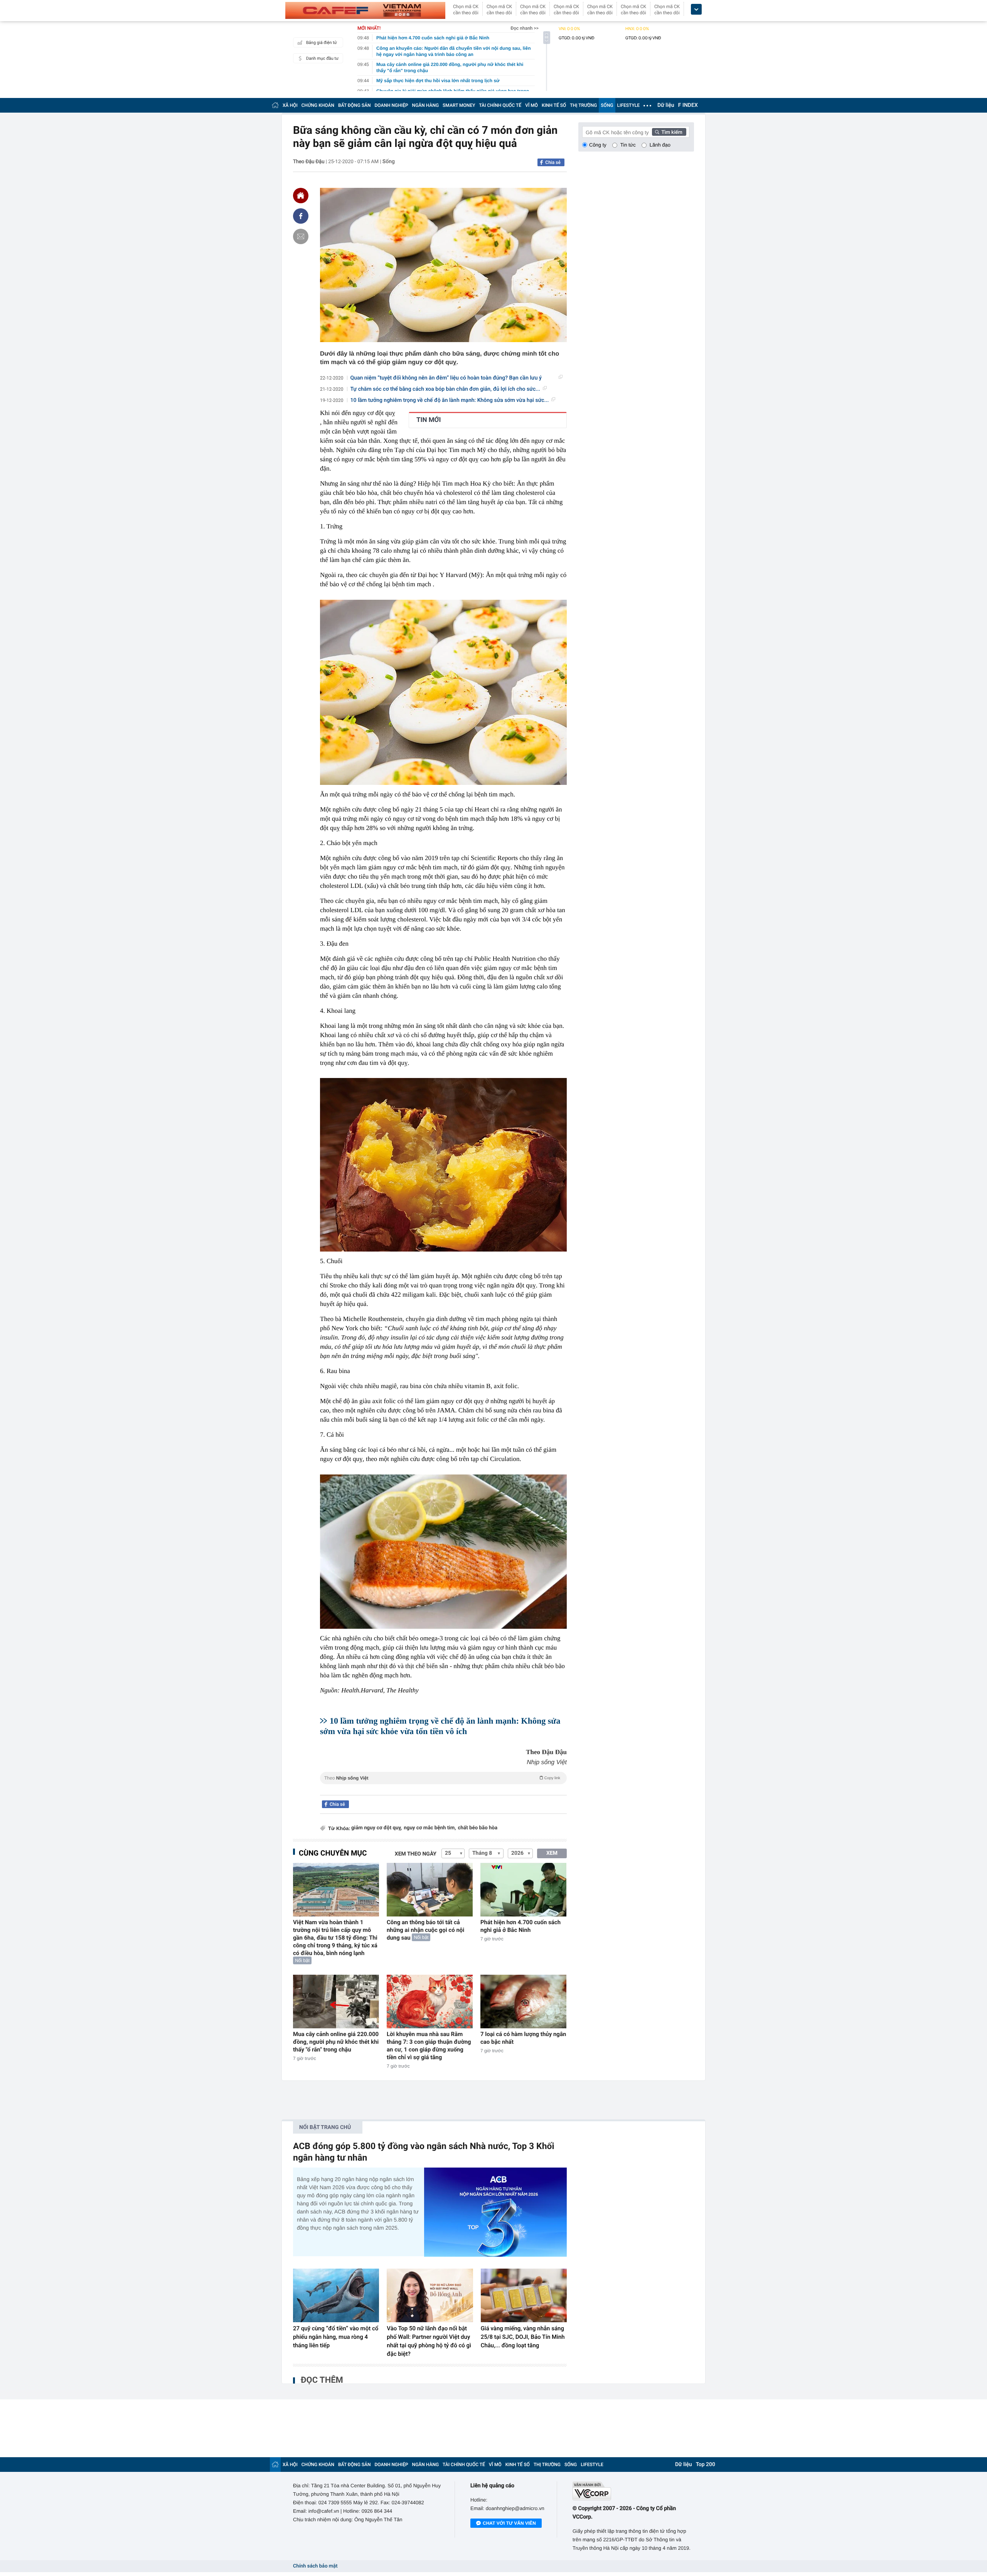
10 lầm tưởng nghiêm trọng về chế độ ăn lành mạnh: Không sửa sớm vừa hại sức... (450, 400)
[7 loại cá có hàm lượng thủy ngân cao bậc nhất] (523, 2002)
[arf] (443, 1787)
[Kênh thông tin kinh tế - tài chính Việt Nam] (365, 10)
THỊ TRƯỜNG (583, 105)
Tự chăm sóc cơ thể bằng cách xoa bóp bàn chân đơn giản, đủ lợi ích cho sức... (445, 389)
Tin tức (628, 145)
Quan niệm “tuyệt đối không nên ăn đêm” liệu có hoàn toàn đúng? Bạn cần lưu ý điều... (446, 378)
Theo (442, 1778)
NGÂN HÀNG (426, 105)
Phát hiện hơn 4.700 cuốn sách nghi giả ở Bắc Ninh (520, 1926)
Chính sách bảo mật (315, 2566)
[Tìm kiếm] (669, 132)
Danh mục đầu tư (322, 58)
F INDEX (688, 105)
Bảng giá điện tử (322, 43)
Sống (389, 162)
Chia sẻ (553, 162)
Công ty (598, 145)
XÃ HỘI (290, 105)
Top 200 (706, 2465)
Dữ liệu (666, 105)
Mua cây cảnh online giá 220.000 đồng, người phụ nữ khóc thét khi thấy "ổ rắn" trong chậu (336, 2042)
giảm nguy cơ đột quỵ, (376, 1828)
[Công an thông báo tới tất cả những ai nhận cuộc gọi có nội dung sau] (430, 1890)
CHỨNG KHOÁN (318, 105)
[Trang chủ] (275, 105)
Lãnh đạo (660, 145)
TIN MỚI (429, 420)
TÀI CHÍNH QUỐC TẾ (500, 105)
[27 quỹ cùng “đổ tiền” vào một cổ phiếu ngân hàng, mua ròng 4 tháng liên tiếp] (336, 2296)
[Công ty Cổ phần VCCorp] (633, 2491)
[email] (301, 236)
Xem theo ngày (416, 1854)
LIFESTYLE (628, 105)
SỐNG (607, 105)
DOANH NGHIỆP (392, 105)
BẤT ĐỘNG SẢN (355, 105)
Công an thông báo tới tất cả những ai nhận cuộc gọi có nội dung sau (425, 1930)
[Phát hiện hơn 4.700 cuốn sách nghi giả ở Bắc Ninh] (523, 1890)
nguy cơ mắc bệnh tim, (430, 1828)
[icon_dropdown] (696, 9)
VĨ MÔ (531, 105)
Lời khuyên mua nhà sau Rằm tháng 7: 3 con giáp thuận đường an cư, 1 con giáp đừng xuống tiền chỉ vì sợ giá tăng (429, 2046)
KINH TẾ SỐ (554, 105)
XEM (552, 1853)
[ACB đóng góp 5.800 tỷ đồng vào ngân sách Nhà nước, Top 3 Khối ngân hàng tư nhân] (495, 2212)
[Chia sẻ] (301, 216)
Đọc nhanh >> (525, 28)
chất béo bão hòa (478, 1828)
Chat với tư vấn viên (509, 2523)
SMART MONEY (459, 105)
